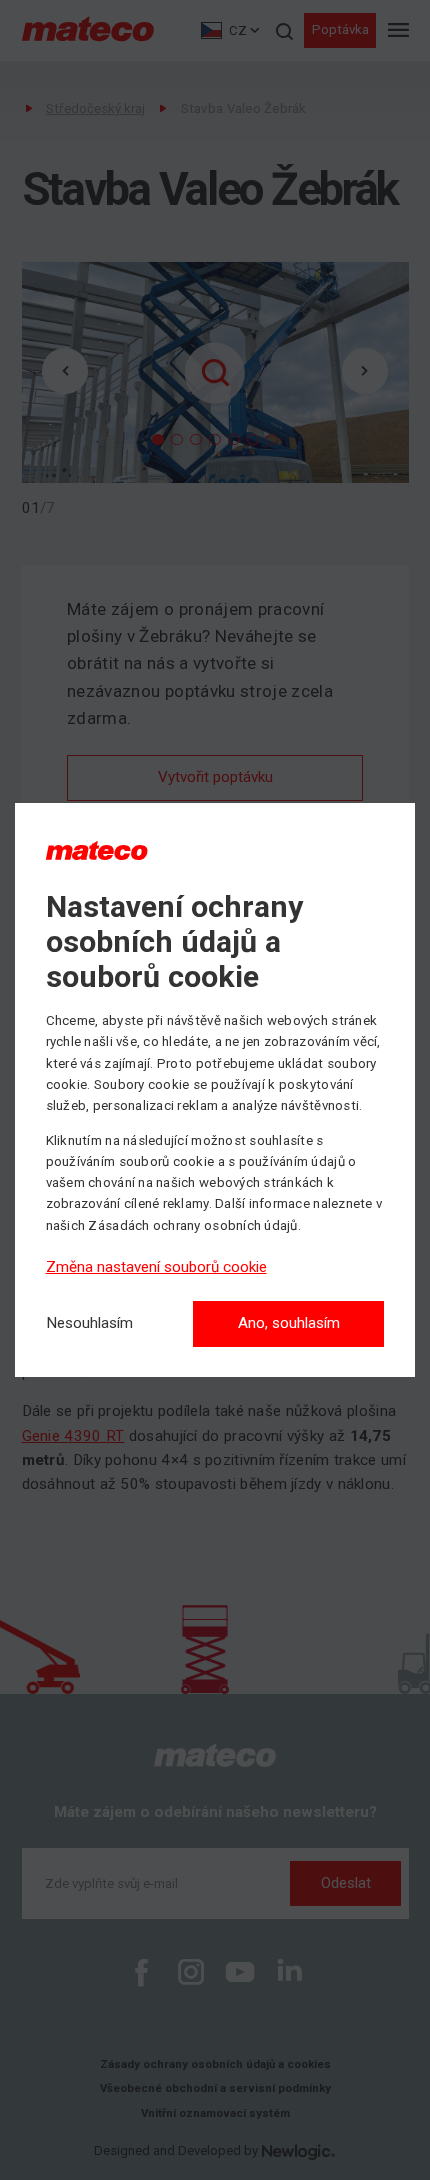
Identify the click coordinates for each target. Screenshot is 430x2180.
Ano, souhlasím (289, 1323)
